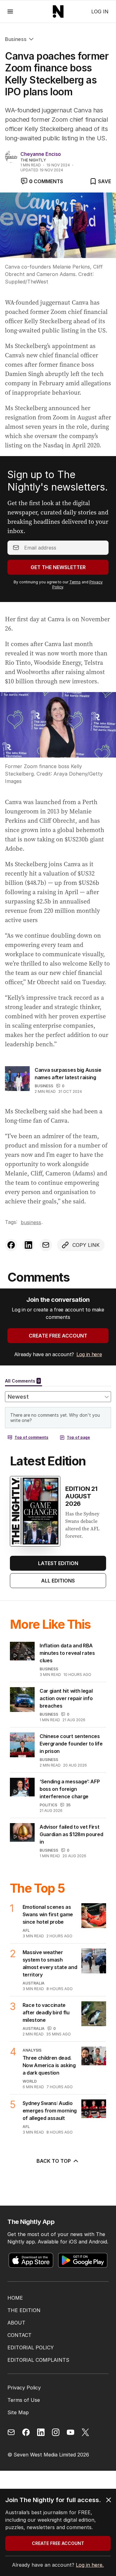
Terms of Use (24, 2400)
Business (16, 39)
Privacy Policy (24, 2388)
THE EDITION (24, 2310)
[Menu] (10, 11)
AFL (26, 1930)
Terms (75, 582)
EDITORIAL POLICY (31, 2347)
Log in (100, 11)
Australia (34, 1983)
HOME (15, 2298)
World (30, 2081)
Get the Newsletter (58, 567)
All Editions (58, 1581)
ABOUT (16, 2323)
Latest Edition (58, 1563)
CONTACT (19, 2335)
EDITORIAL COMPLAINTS (38, 2360)
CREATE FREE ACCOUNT (58, 1336)
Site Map (18, 2412)
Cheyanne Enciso (41, 154)
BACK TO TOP (54, 2161)
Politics (48, 1805)
